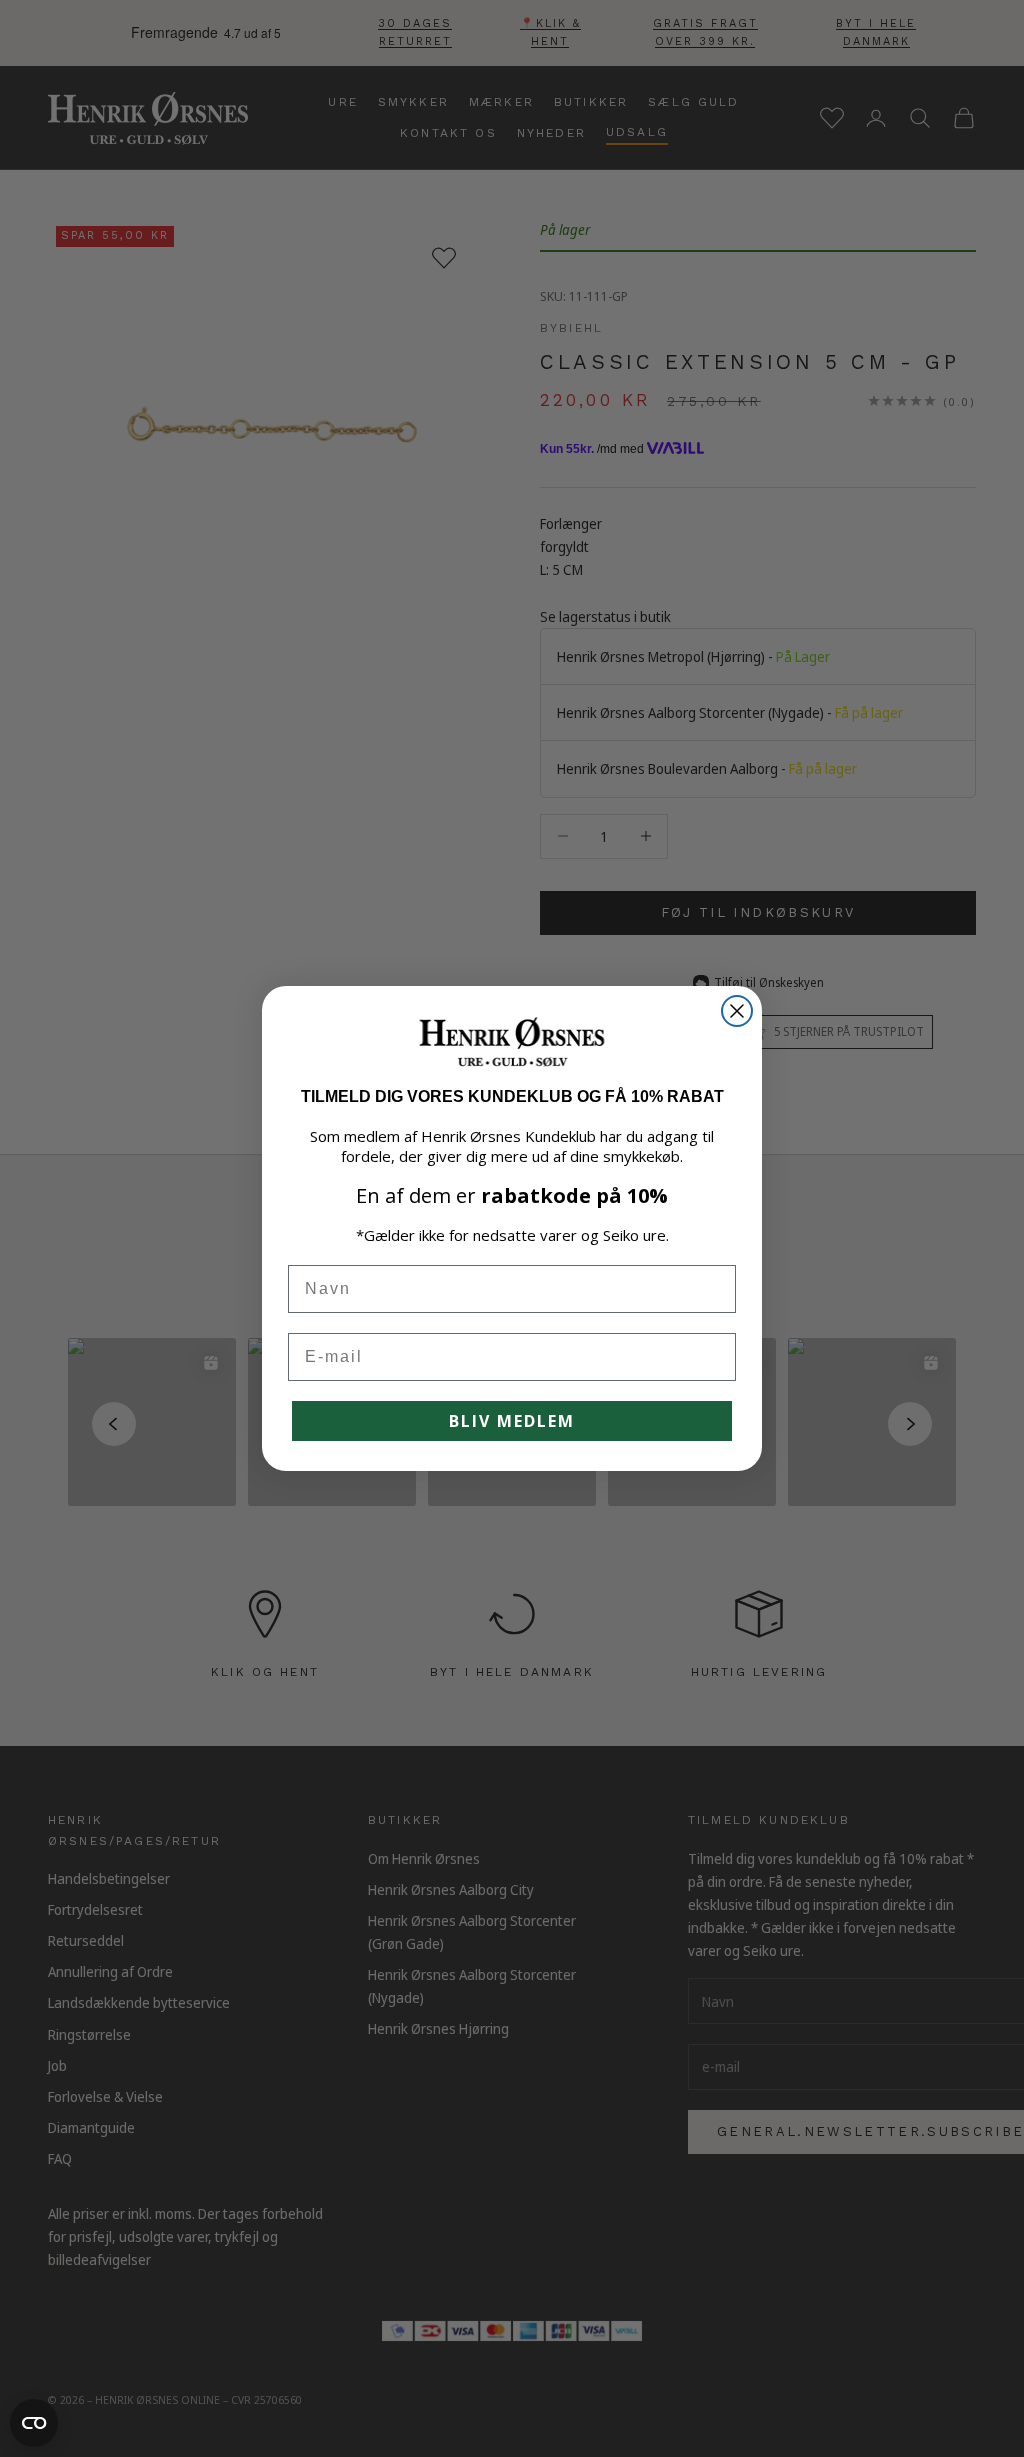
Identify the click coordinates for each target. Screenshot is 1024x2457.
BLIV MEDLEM (512, 1421)
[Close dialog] (737, 1011)
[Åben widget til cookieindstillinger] (34, 2423)
